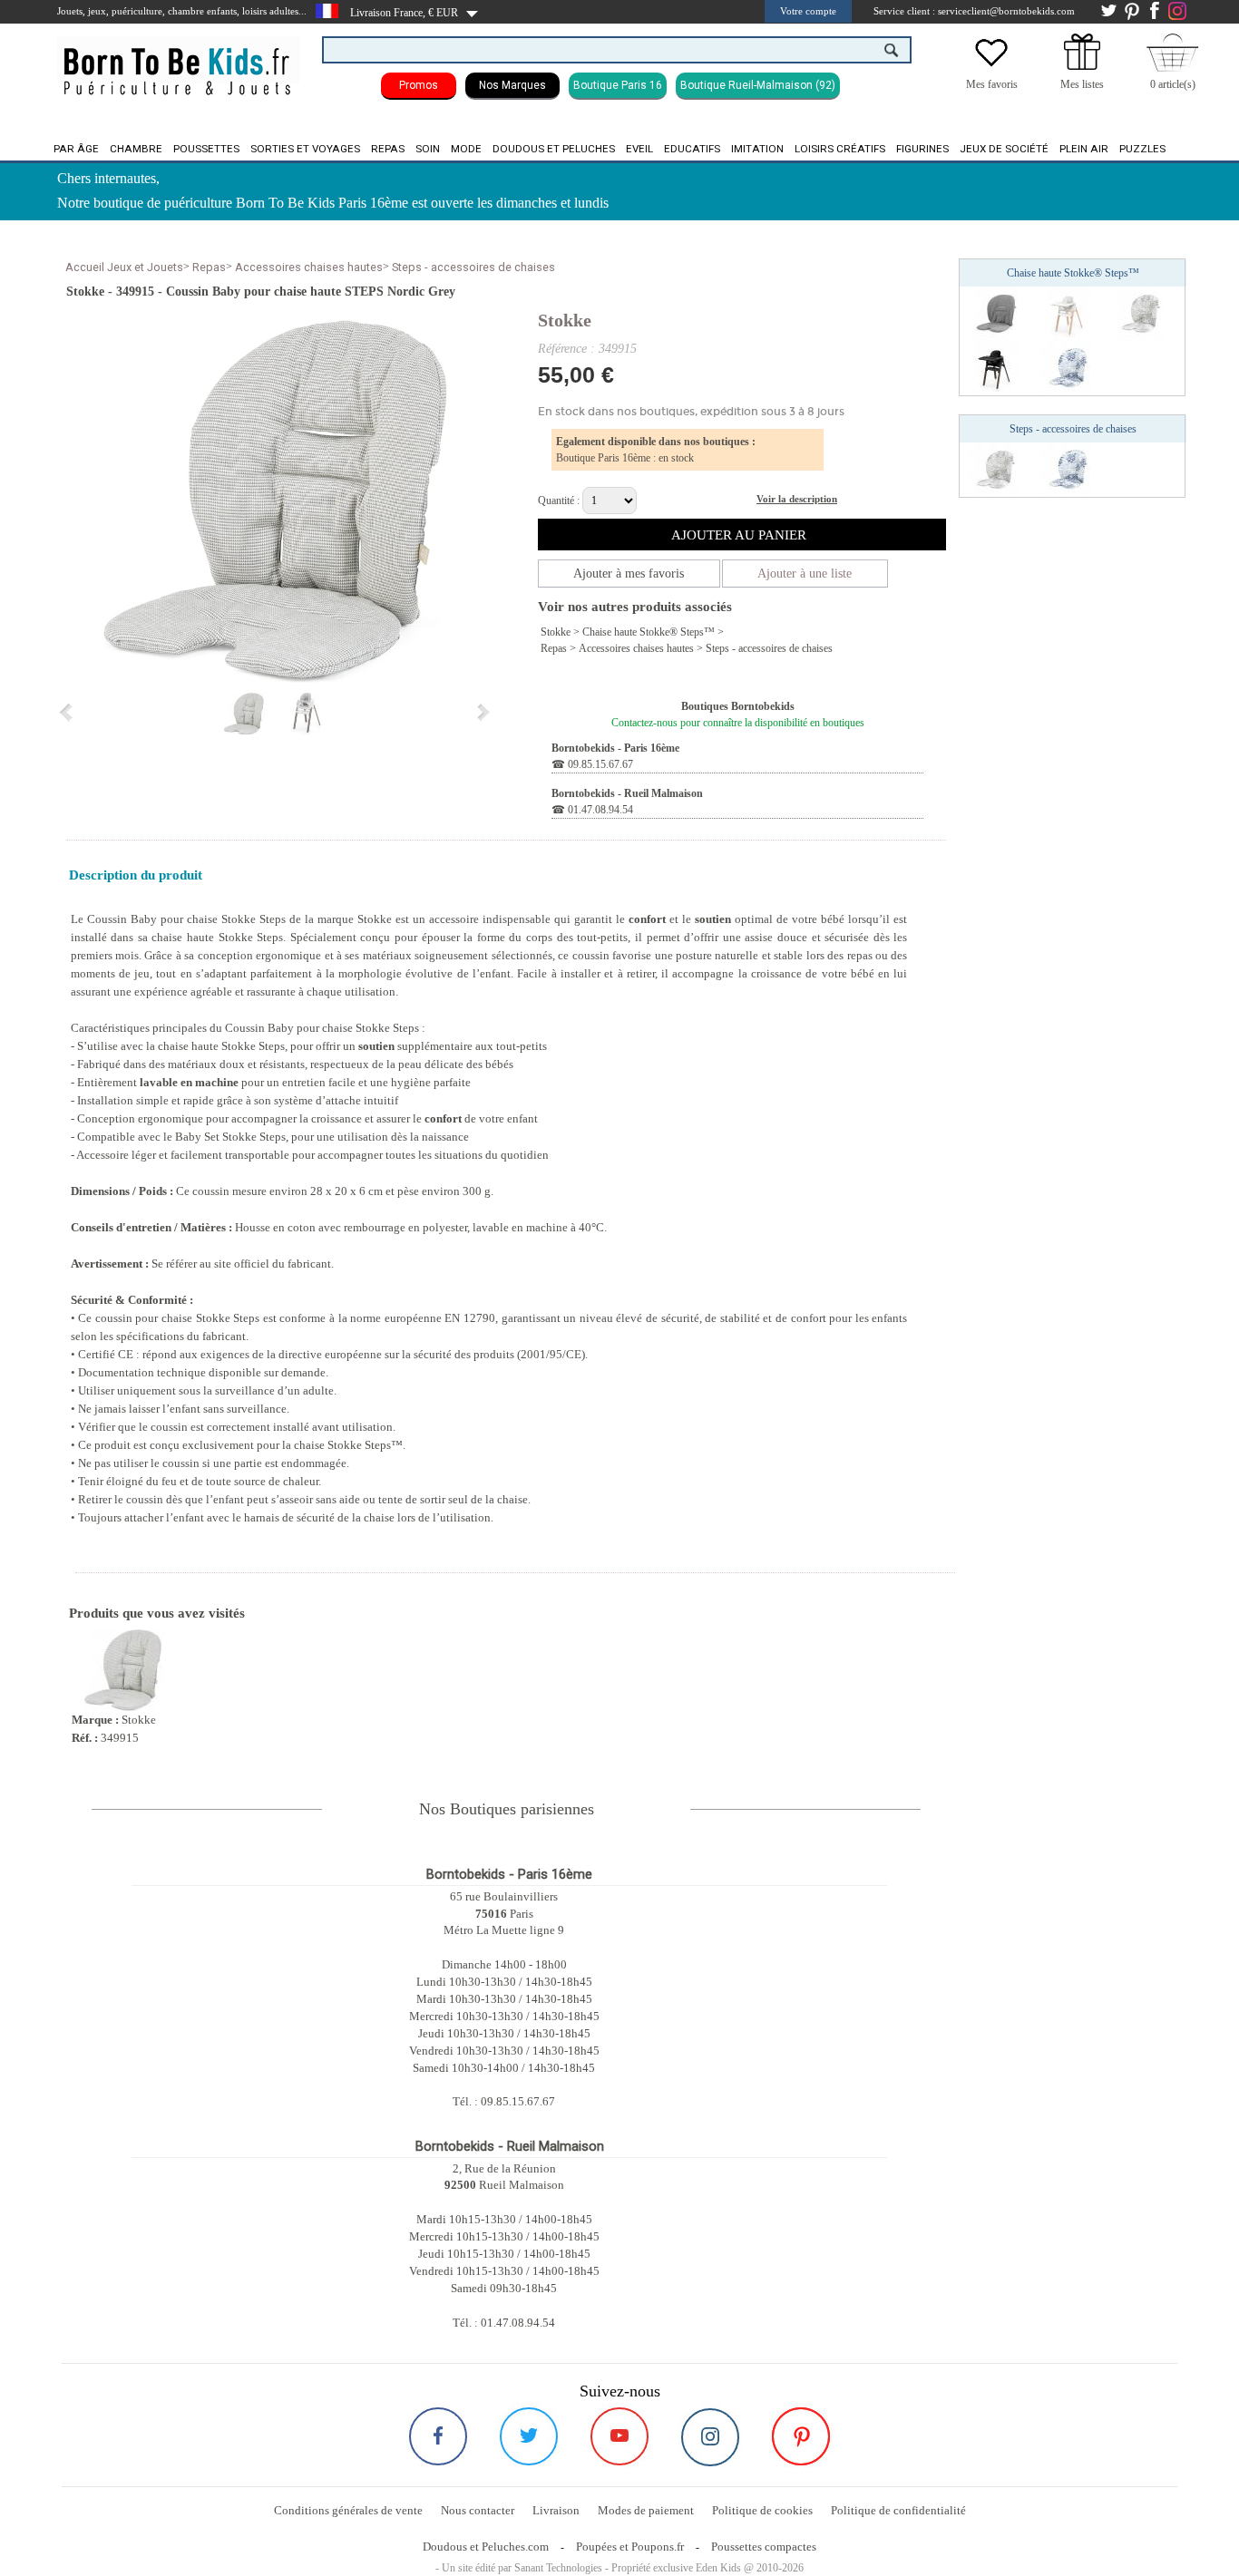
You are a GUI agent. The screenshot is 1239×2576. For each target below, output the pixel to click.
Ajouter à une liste (805, 574)
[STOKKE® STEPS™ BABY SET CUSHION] (1141, 313)
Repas (388, 149)
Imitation (757, 149)
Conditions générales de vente (348, 2510)
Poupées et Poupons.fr (630, 2547)
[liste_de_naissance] (1082, 66)
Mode (466, 149)
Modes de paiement (646, 2510)
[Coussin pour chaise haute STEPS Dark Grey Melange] (996, 313)
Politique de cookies (762, 2510)
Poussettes (206, 149)
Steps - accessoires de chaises (473, 267)
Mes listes (1082, 84)
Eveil (639, 149)
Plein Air (1084, 149)
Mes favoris (992, 84)
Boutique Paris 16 (618, 85)
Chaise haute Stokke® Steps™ (649, 632)
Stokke (565, 320)
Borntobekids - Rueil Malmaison (627, 793)
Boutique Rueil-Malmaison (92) (758, 85)
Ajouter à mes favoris (629, 574)
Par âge (76, 149)
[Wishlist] (991, 66)
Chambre (136, 149)
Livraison (556, 2510)
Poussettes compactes (764, 2547)
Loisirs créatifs (840, 149)
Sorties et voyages (305, 149)
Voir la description (797, 499)
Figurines (922, 149)
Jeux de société (1004, 149)
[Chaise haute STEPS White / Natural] (1068, 313)
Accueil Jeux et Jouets (124, 267)
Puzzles (1142, 149)
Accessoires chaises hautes (309, 267)
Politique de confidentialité (898, 2510)
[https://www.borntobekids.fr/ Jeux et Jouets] (178, 60)
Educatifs (692, 149)
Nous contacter (478, 2510)
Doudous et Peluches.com (486, 2547)
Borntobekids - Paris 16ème (615, 748)
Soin (428, 149)
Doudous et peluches (554, 149)
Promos (419, 85)
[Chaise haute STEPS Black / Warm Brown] (996, 367)
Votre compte (808, 11)
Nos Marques (512, 85)
